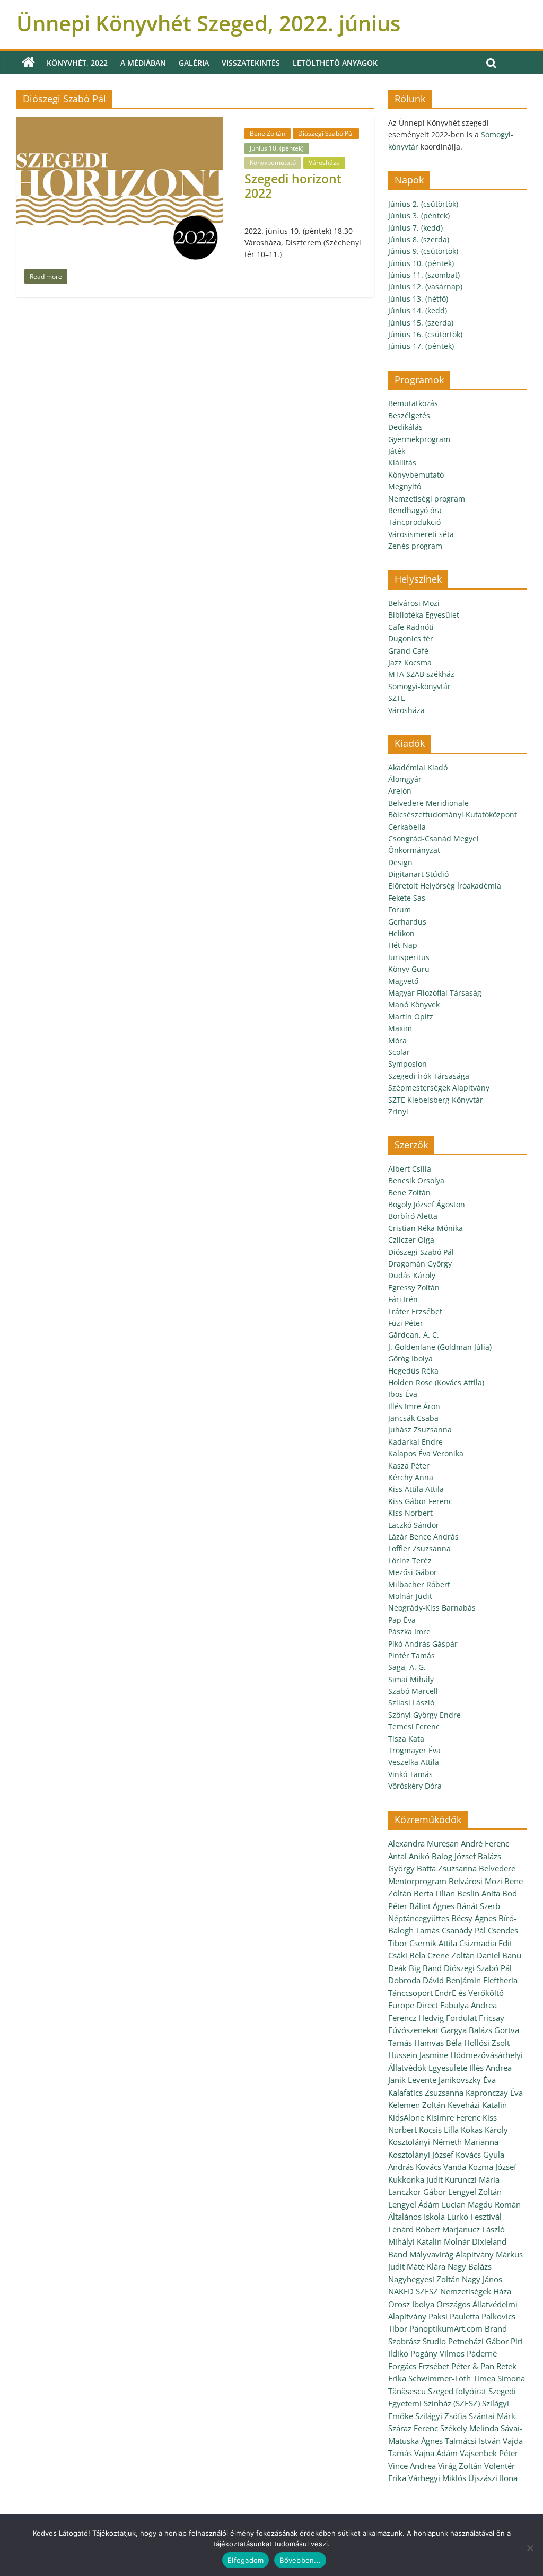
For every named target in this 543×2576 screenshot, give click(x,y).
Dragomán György (420, 1264)
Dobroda (404, 1980)
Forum (400, 909)
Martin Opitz (411, 1017)
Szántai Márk (492, 2416)
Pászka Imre (409, 1632)
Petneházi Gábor (478, 2341)
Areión (400, 791)
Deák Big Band (415, 1968)
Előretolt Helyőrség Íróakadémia (445, 886)
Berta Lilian (434, 1893)
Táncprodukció (414, 522)
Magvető (403, 981)
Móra (397, 1040)
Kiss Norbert (410, 1513)
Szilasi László (411, 1703)
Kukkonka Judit (415, 2179)
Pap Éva (402, 1620)
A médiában (143, 63)
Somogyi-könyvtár (419, 686)
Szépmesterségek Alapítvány (439, 1088)
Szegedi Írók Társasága (429, 1076)
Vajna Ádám (436, 2453)
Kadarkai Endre (415, 1442)
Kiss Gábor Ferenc (420, 1501)
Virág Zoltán (460, 2466)
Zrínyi (398, 1111)
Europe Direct (413, 2005)
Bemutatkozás (413, 403)
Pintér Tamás (411, 1655)
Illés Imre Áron (414, 1406)
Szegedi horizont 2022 (293, 186)
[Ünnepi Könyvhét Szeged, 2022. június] (28, 63)
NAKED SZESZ (413, 2291)
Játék (397, 451)
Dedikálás (405, 427)
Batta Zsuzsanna (447, 1868)
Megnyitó (405, 486)
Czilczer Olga (411, 1240)
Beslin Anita (479, 1893)
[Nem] (530, 2548)
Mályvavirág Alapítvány (452, 2254)
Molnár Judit (410, 1596)
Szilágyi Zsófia (441, 2416)
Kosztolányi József (421, 2155)
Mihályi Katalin (415, 2241)
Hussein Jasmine (418, 2055)
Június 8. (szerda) (419, 239)
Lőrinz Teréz (410, 1560)
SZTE (397, 698)
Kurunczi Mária (472, 2179)
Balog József (454, 1856)
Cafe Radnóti (411, 627)
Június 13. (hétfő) (418, 299)
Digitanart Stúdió (418, 874)
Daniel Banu (499, 1955)
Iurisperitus (409, 957)
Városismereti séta (421, 534)
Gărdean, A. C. (414, 1335)
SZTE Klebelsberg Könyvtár (436, 1100)
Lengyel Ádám (414, 2204)
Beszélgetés (409, 415)
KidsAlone (406, 2117)
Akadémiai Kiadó (418, 767)
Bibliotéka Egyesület (424, 615)
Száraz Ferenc (413, 2428)
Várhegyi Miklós (437, 2478)
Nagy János (482, 2279)
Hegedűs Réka (413, 1371)
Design (400, 862)
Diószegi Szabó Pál (326, 133)
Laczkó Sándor (414, 1525)
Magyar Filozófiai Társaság (435, 993)
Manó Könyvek (414, 1004)
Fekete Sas (407, 898)
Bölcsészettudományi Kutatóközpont (453, 815)
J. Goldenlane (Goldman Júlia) (440, 1347)
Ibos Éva (403, 1394)
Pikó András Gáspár (423, 1644)
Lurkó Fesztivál (474, 2217)
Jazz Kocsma (410, 662)
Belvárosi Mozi (414, 603)
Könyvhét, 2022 (77, 63)
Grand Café (408, 651)
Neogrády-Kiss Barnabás (432, 1608)
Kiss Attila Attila (416, 1489)
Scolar (399, 1052)
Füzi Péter (406, 1323)
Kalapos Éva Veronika (426, 1453)
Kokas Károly (484, 2130)
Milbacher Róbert (419, 1584)
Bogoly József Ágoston (427, 1204)
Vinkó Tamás (410, 1774)
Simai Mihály (411, 1679)
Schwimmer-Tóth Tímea (452, 2378)
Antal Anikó (409, 1856)
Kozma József (492, 2167)
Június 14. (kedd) (418, 310)
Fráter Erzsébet (415, 1311)
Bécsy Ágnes (474, 1918)
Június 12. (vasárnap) (425, 287)
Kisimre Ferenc (453, 2117)
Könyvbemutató (273, 162)
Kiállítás (402, 463)
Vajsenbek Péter (489, 2453)
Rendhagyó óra (415, 510)
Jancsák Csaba (413, 1418)
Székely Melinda (469, 2428)
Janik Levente (412, 2080)
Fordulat (461, 2018)
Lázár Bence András (423, 1537)
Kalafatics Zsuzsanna (426, 2093)
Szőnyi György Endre (424, 1715)
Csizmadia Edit (486, 1943)
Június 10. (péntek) (277, 148)
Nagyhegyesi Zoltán (424, 2279)
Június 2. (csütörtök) (423, 204)
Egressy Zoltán (414, 1287)
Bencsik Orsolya (416, 1180)
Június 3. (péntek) (419, 216)
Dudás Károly (412, 1275)
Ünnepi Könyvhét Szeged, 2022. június (208, 23)
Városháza (324, 162)
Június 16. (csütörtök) (425, 334)
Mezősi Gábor (413, 1572)
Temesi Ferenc (414, 1726)
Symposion (408, 1064)
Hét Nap (403, 945)
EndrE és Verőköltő (469, 1993)
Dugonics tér (411, 639)
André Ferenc (485, 1843)
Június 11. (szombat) (424, 275)
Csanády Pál (464, 1930)
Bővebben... (300, 2560)
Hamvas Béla (438, 2043)
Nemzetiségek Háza (476, 2291)
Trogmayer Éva (414, 1750)
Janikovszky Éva (467, 2080)
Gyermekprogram (419, 439)
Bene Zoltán (268, 133)
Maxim (400, 1028)
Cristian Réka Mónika (426, 1228)
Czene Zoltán (451, 1955)
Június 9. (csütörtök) (423, 251)
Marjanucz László (474, 2229)
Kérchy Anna (411, 1477)
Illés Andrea (491, 2068)
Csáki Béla (407, 1955)
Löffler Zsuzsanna (419, 1548)
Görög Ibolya (410, 1359)
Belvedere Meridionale (428, 803)
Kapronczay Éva (494, 2093)
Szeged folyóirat (457, 2391)
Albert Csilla (410, 1169)
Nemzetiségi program (427, 499)
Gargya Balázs (466, 2030)
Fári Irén (403, 1299)
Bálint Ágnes (432, 1906)
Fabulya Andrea (468, 2005)
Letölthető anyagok (335, 63)
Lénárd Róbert (414, 2229)
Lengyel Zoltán (475, 2192)
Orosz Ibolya (411, 2304)
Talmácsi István (473, 2441)
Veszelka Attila (414, 1762)
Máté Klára (426, 2266)
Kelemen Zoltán (417, 2105)
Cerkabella (407, 827)
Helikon (401, 933)
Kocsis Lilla (439, 2130)
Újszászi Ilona (493, 2478)
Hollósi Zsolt (487, 2043)
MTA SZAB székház (421, 674)
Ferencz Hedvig (416, 2018)
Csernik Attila (433, 1943)
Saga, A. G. (407, 1667)
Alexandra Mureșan (423, 1843)
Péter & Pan (473, 2366)
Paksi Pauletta (454, 2316)
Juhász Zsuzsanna (420, 1430)
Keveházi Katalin (477, 2105)
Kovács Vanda (441, 2167)
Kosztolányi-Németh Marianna (443, 2142)
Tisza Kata (406, 1739)
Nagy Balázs (470, 2266)
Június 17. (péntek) (421, 346)
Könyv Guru (409, 969)
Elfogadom (246, 2560)
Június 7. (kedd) (415, 228)
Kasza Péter (409, 1466)
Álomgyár (405, 779)
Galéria (194, 63)
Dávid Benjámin (452, 1980)
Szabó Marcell (413, 1691)
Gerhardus (407, 922)
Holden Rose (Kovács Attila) (436, 1382)
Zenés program (415, 546)
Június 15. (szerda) (421, 323)
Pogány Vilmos (437, 2353)
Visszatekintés (251, 63)
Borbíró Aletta (413, 1216)
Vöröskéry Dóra (415, 1786)
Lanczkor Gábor (417, 2192)
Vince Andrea (412, 2466)
